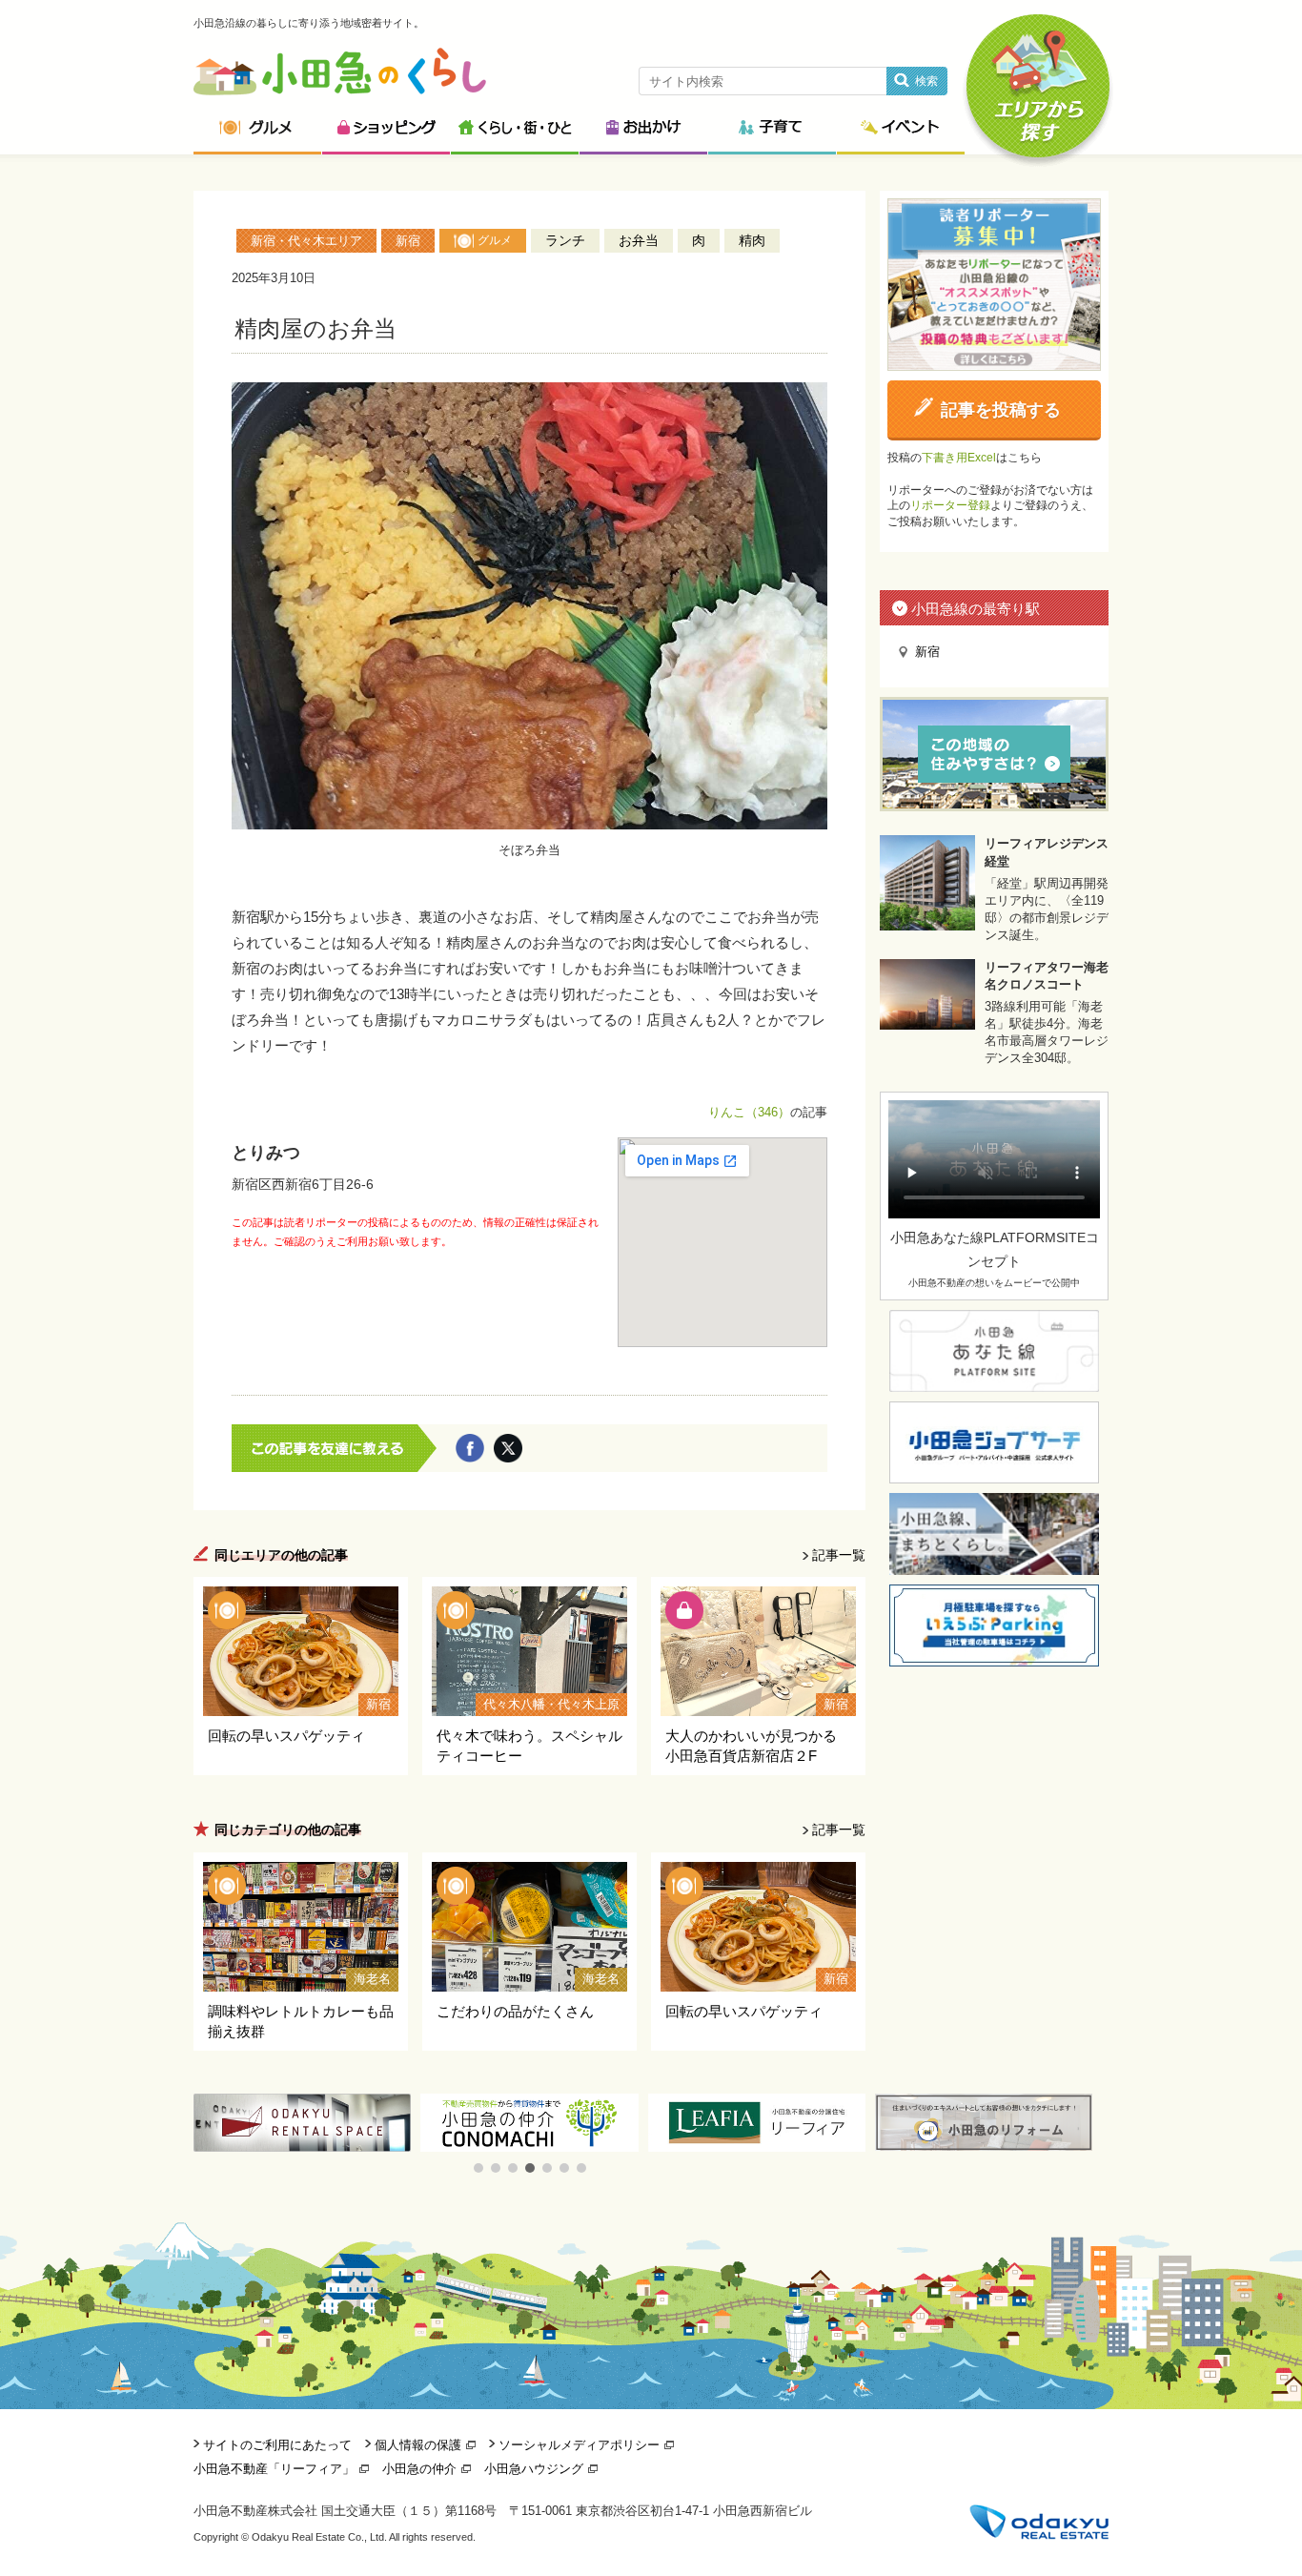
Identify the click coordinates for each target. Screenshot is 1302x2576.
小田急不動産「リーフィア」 (274, 2469)
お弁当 (639, 240)
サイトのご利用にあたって (277, 2445)
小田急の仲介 (419, 2469)
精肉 (752, 240)
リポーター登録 (950, 505)
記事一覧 (839, 1555)
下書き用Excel (959, 458)
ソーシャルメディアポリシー (579, 2445)
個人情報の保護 (418, 2445)
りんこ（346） (749, 1112)
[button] (478, 2168)
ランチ (565, 240)
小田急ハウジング (534, 2469)
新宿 (408, 241)
